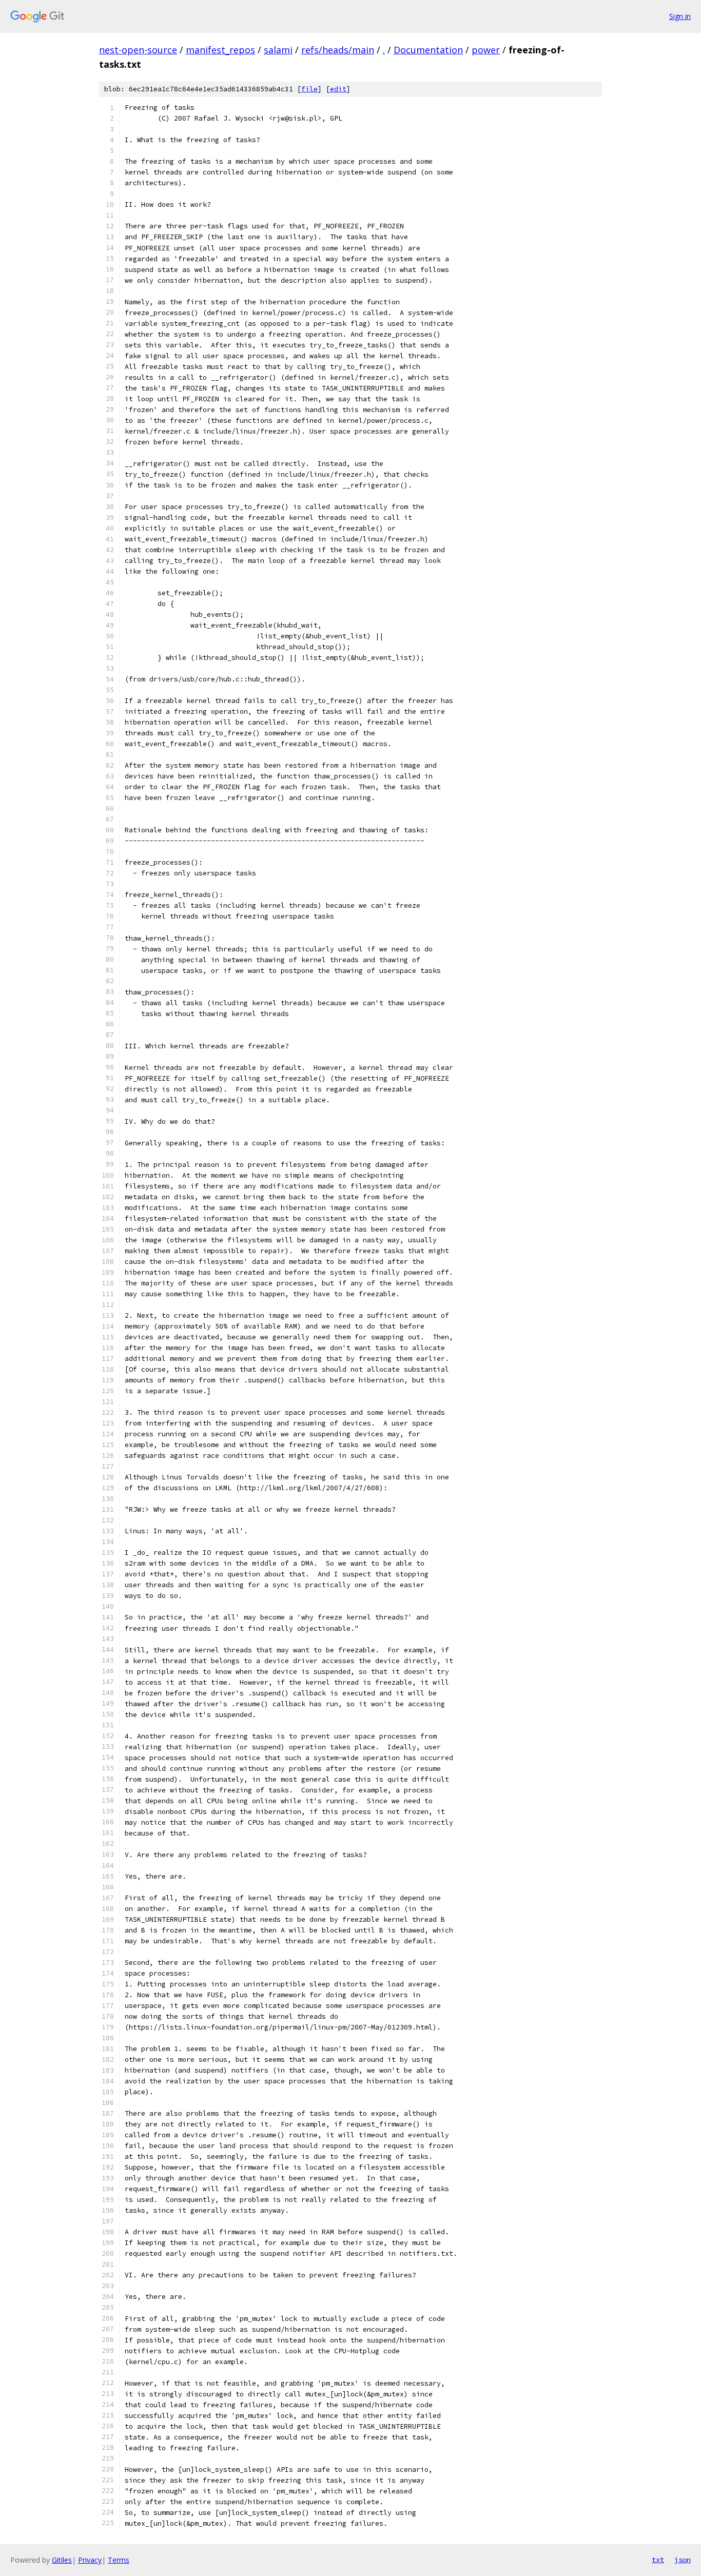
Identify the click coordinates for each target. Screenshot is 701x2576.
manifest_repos (220, 50)
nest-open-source (138, 50)
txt (658, 2560)
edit (338, 89)
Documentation (428, 50)
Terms (119, 2560)
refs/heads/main (338, 50)
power (486, 50)
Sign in (680, 16)
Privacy (90, 2560)
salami (278, 50)
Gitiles (62, 2560)
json (683, 2560)
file (309, 89)
